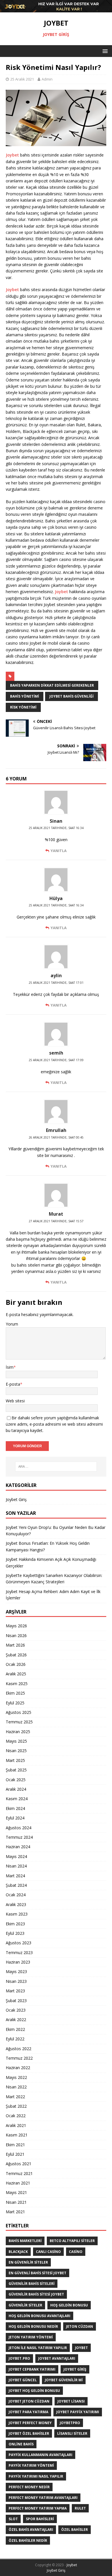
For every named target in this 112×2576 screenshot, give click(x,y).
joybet (81, 2348)
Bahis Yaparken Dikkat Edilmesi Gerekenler (52, 685)
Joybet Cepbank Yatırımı (32, 2369)
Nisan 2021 (16, 2202)
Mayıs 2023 (16, 1971)
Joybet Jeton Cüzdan (29, 2401)
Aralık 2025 (16, 1674)
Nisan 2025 (16, 1751)
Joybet (12, 155)
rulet (80, 2508)
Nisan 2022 (16, 2087)
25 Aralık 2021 (22, 79)
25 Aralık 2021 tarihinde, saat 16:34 (56, 828)
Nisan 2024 (16, 1866)
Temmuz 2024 (19, 1837)
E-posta (13, 1384)
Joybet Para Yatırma (28, 2412)
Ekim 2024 (15, 1808)
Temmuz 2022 (19, 2058)
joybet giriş (75, 2369)
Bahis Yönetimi (25, 696)
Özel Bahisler (75, 2530)
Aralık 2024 (16, 1789)
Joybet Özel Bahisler (29, 2433)
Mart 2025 (15, 1760)
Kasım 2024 (17, 1799)
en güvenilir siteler (28, 2262)
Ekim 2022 (15, 2029)
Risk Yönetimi (23, 707)
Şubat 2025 (16, 1770)
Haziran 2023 (18, 1962)
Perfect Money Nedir (29, 2487)
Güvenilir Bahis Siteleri (32, 2284)
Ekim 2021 (15, 2145)
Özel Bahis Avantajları (31, 2530)
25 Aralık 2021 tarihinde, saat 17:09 (56, 1060)
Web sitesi (15, 1401)
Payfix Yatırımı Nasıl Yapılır (36, 2476)
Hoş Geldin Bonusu (69, 2305)
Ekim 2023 (15, 1924)
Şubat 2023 (16, 2001)
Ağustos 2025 (19, 1712)
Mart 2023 (15, 1991)
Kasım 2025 (17, 1684)
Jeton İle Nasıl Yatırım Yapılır (38, 2348)
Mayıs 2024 (16, 1856)
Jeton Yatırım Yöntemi (31, 2337)
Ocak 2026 (16, 1664)
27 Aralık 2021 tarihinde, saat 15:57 (56, 1221)
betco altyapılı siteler (72, 2241)
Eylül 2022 (15, 2039)
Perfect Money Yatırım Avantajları (43, 2498)
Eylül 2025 (15, 1703)
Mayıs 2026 (16, 1626)
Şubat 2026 (16, 1655)
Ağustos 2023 (19, 1943)
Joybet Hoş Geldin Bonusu (34, 2391)
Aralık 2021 (16, 2125)
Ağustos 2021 (19, 2164)
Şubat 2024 (16, 1885)
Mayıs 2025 (16, 1741)
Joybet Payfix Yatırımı (78, 2412)
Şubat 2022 (16, 2106)
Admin (47, 79)
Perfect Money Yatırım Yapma (38, 2508)
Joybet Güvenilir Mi (64, 2380)
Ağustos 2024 (19, 1828)
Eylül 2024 (15, 1818)
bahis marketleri (25, 2241)
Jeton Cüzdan (80, 2326)
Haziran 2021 (18, 2183)
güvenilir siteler (25, 2305)
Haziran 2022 (18, 2068)
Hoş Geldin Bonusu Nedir (33, 2326)
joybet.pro (19, 2358)
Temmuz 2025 (19, 1722)
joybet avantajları (57, 2358)
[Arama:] (56, 1466)
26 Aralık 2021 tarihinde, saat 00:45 (56, 1137)
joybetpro (70, 2423)
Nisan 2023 (16, 1981)
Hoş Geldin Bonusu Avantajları (39, 2316)
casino (76, 2252)
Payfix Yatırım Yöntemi (31, 2465)
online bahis (21, 2444)
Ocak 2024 (16, 1895)
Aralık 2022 (16, 2020)
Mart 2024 (15, 1876)
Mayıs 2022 (16, 2077)
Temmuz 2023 (19, 1952)
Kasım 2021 (17, 2135)
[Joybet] (56, 9)
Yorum (12, 1324)
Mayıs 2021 (16, 2192)
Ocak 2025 (16, 1780)
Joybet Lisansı (71, 2401)
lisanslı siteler (72, 2433)
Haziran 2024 (18, 1847)
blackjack (18, 2252)
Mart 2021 (15, 2212)
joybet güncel (23, 2380)
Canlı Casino (48, 2252)
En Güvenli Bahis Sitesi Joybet (37, 2273)
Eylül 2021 (15, 2154)
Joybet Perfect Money (30, 2423)
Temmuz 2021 (19, 2173)
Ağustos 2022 (19, 2049)
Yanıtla (59, 851)
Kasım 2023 (17, 1914)
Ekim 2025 (15, 1693)
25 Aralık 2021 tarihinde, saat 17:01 (56, 983)
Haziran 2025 (18, 1732)
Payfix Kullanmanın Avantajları (40, 2455)
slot (13, 2519)
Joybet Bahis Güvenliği (72, 696)
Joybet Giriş (16, 1499)
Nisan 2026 (16, 1635)
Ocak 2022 (16, 2116)
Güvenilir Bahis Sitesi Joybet (36, 2294)
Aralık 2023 (16, 1904)
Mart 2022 (15, 2097)
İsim (10, 1367)
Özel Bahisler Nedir (28, 2540)
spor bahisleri (40, 2519)
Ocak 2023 (16, 2010)
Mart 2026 (15, 1645)
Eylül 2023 (15, 1933)
